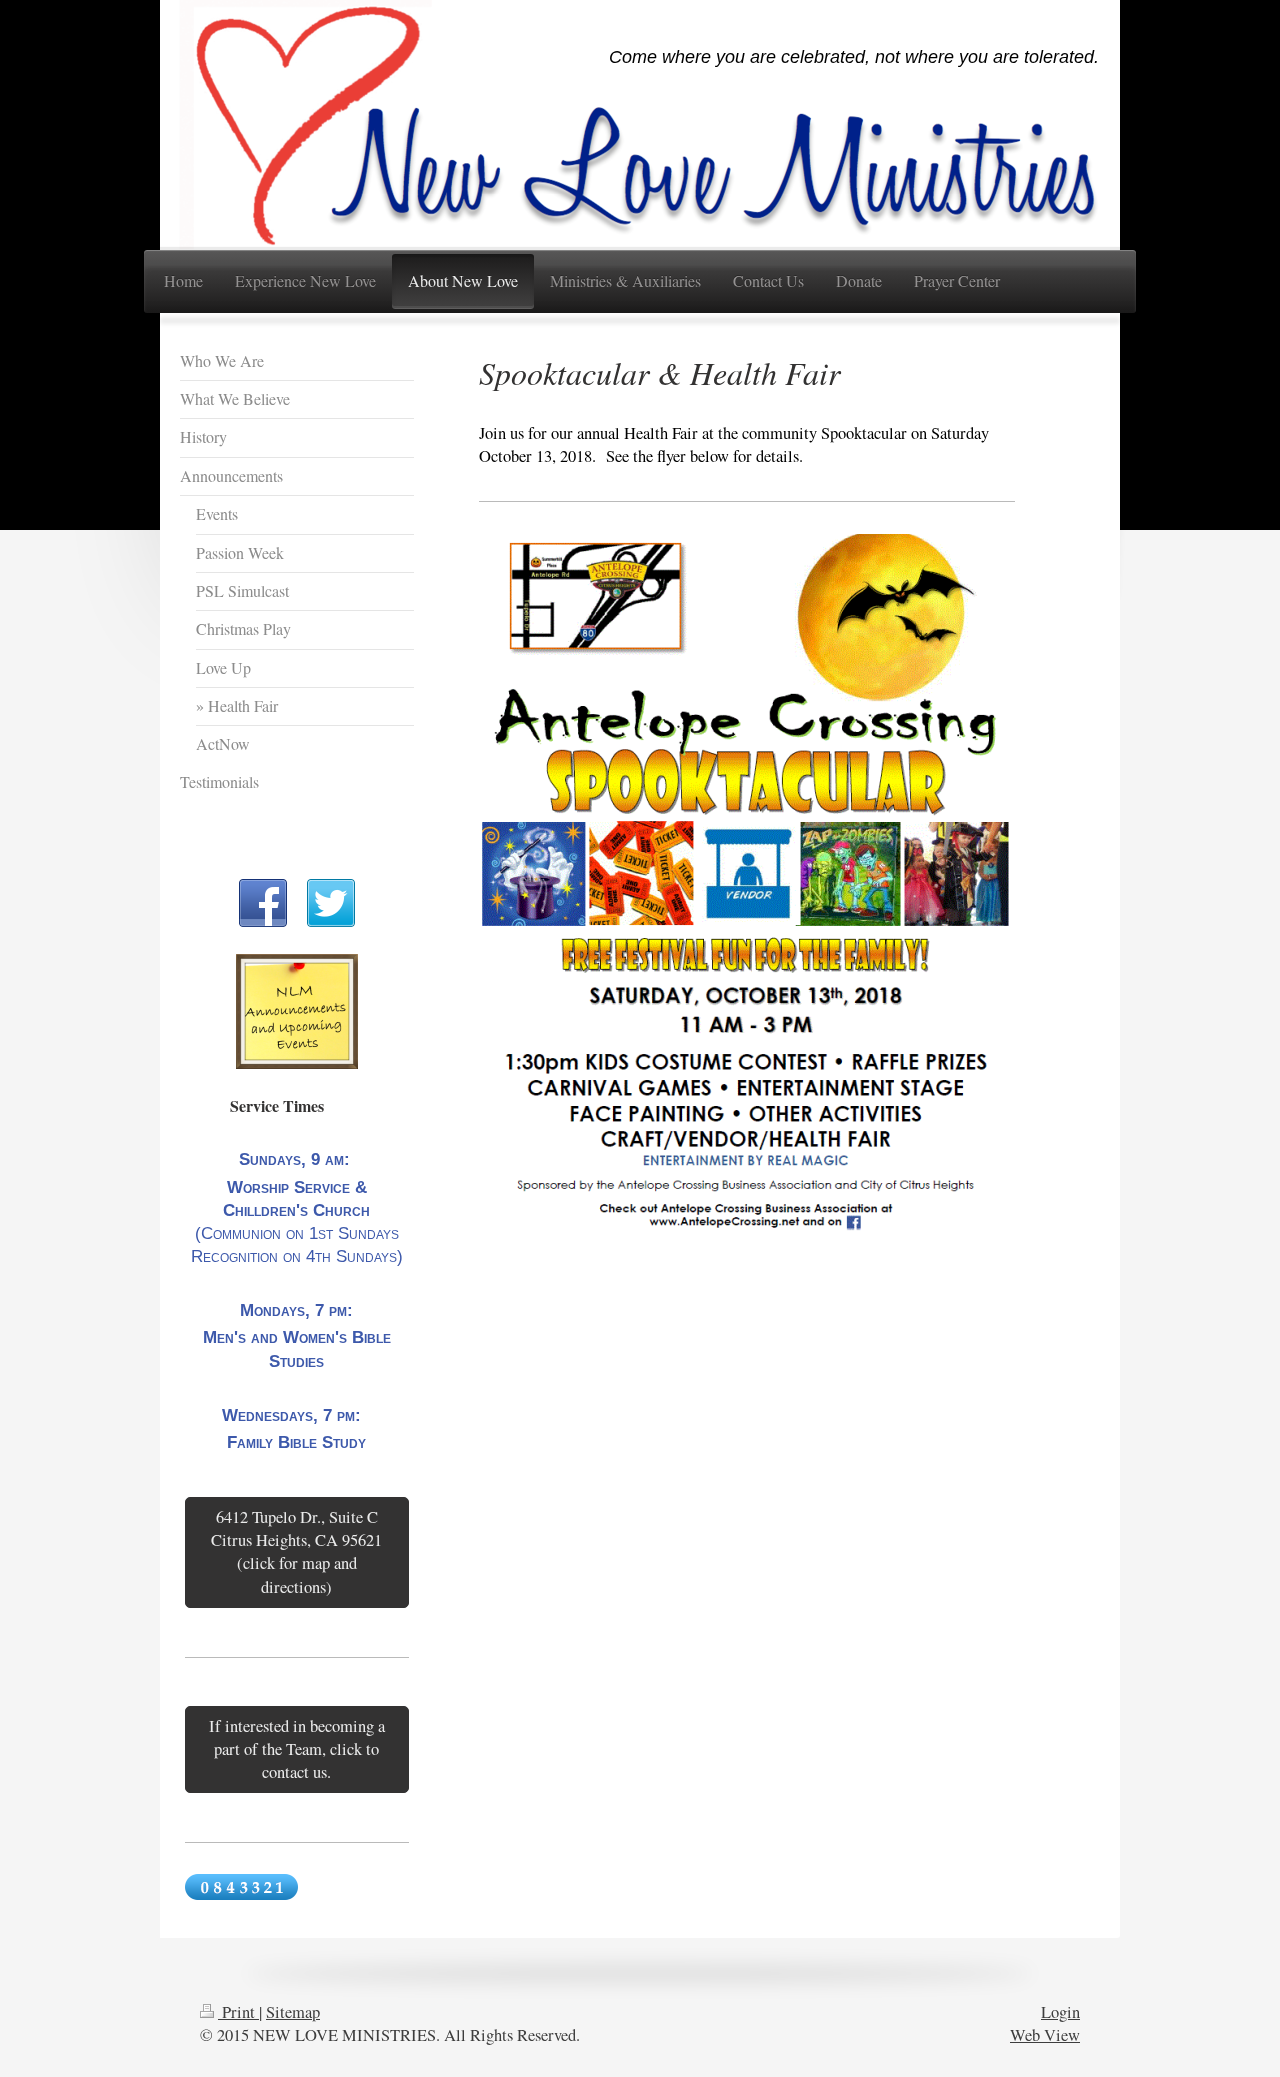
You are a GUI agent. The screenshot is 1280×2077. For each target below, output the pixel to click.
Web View (1045, 2035)
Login (1060, 2012)
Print (238, 2012)
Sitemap (293, 2012)
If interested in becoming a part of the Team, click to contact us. (297, 1749)
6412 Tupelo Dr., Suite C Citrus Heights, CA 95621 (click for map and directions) (296, 1551)
